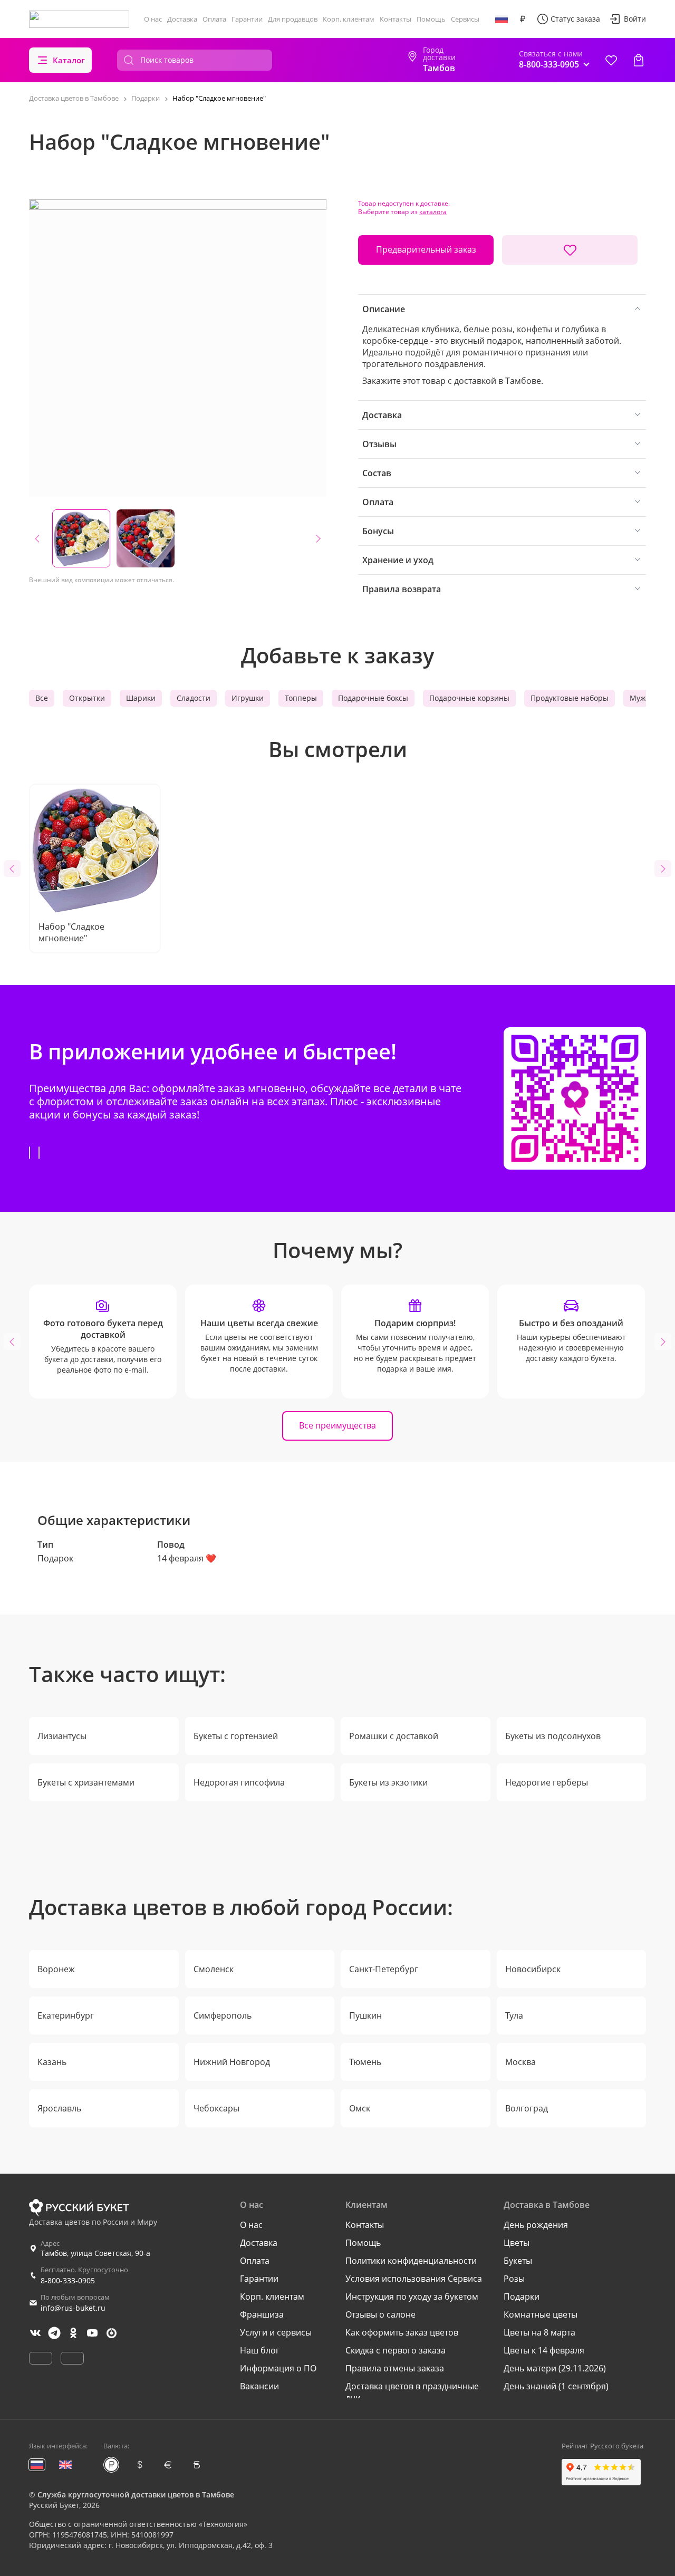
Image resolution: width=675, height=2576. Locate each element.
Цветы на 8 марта (539, 2332)
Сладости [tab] (194, 698)
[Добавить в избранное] (570, 250)
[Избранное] (611, 60)
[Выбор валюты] (523, 19)
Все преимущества (337, 1425)
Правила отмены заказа (395, 2368)
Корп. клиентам (349, 19)
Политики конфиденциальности (411, 2261)
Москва (520, 2062)
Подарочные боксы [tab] (373, 698)
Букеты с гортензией (236, 1736)
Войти (635, 19)
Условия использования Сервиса (414, 2279)
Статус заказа (575, 19)
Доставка (182, 19)
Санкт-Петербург (384, 1969)
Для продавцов (293, 19)
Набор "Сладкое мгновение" (71, 932)
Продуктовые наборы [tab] (570, 698)
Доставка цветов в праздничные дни (412, 2392)
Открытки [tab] (87, 698)
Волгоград (527, 2108)
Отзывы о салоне (380, 2314)
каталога (433, 212)
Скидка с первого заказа (396, 2350)
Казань (52, 2062)
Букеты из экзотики (388, 1782)
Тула (514, 2015)
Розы (514, 2279)
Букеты (518, 2261)
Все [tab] (42, 698)
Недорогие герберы (547, 1782)
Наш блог (260, 2350)
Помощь (431, 19)
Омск (360, 2108)
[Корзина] (639, 60)
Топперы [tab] (301, 698)
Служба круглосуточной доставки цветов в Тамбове (136, 2495)
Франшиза (262, 2314)
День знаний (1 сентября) (556, 2386)
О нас (153, 19)
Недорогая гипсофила (239, 1782)
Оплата (214, 19)
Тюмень (365, 2062)
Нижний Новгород (232, 2062)
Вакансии (259, 2386)
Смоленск (214, 1969)
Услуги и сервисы (276, 2332)
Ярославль (59, 2108)
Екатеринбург (66, 2015)
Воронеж (56, 1969)
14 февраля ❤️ (187, 1558)
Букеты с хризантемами (86, 1782)
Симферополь (223, 2015)
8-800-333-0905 (68, 2280)
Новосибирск (533, 1969)
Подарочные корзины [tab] (469, 698)
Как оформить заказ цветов (402, 2332)
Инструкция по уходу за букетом (412, 2297)
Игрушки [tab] (248, 698)
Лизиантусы (62, 1736)
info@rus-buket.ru (73, 2308)
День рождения (536, 2225)
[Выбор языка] (502, 19)
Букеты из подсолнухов (553, 1736)
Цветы (517, 2243)
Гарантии (247, 19)
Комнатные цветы (541, 2314)
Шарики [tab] (141, 698)
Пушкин (365, 2015)
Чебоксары (216, 2108)
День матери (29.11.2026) (555, 2368)
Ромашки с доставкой (394, 1736)
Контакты (396, 19)
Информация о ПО (278, 2368)
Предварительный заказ (426, 249)
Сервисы (465, 19)
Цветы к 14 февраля (544, 2350)
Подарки (522, 2297)
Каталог (69, 60)
